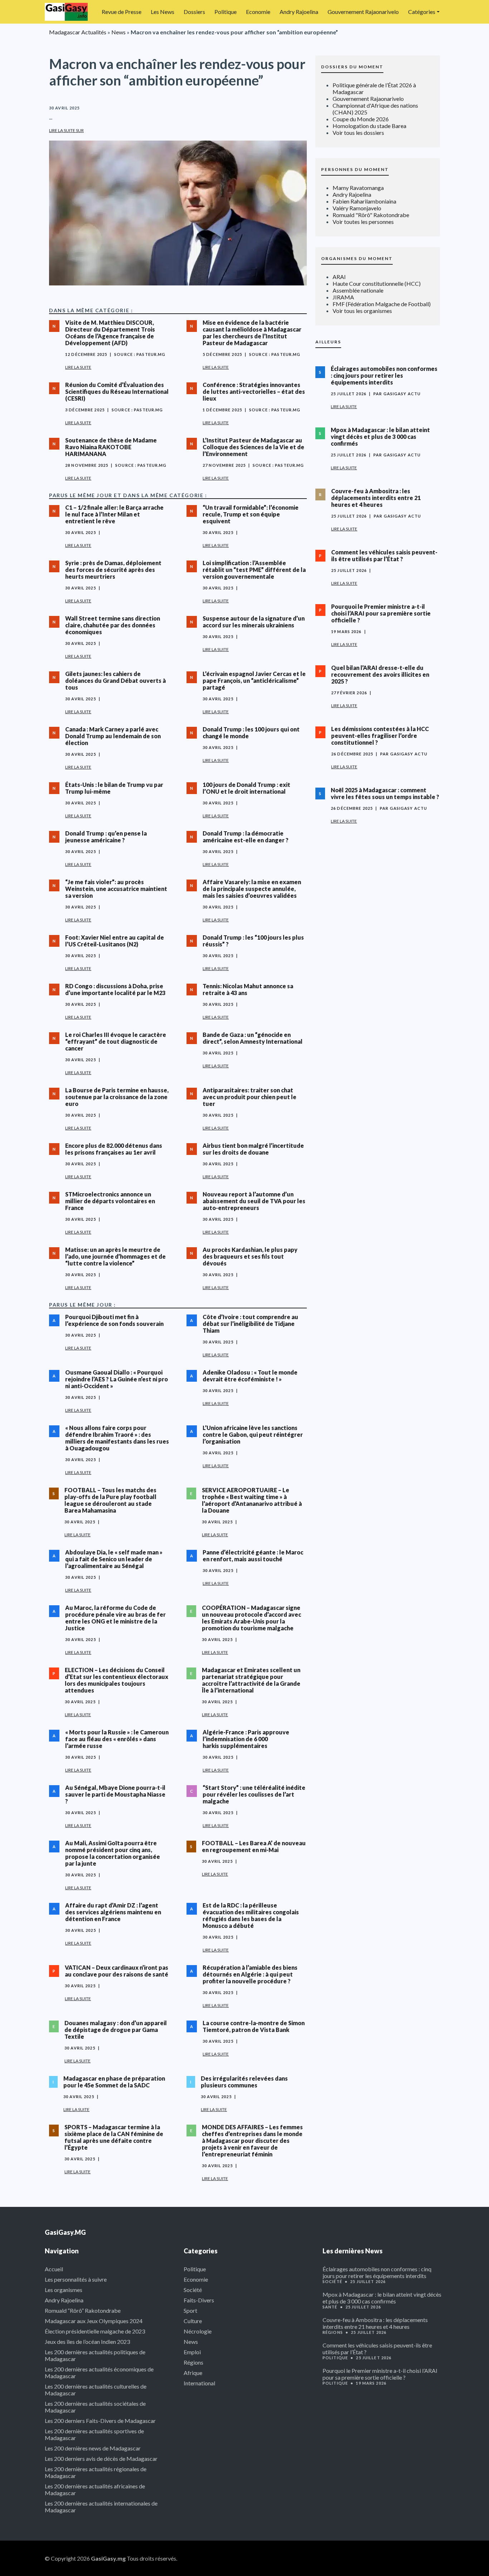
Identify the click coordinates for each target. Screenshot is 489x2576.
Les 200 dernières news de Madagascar (93, 2448)
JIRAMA (343, 297)
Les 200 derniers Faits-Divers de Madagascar (100, 2421)
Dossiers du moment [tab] (352, 67)
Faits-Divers (199, 2300)
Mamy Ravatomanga (358, 188)
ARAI (339, 277)
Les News (163, 12)
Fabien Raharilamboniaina (364, 201)
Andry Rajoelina (299, 12)
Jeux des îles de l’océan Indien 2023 (87, 2342)
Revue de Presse (122, 12)
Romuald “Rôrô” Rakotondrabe (83, 2310)
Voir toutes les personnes (363, 222)
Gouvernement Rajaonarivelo (363, 12)
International (199, 2383)
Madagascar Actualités (78, 32)
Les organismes (64, 2290)
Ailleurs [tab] (328, 342)
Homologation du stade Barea (369, 126)
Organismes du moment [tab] (357, 258)
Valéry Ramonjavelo (357, 208)
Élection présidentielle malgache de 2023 (95, 2331)
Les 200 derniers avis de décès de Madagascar (101, 2459)
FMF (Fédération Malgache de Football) (382, 304)
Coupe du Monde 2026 (361, 119)
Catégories (422, 12)
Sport (190, 2310)
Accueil (54, 2269)
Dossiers (194, 12)
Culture (193, 2321)
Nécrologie (198, 2331)
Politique (226, 12)
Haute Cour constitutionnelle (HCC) (377, 283)
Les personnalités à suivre (76, 2279)
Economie (258, 12)
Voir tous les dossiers (358, 133)
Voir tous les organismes (362, 311)
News (118, 32)
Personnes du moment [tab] (355, 169)
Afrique (193, 2373)
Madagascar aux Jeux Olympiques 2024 (94, 2321)
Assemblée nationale (358, 290)
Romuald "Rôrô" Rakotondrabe (371, 215)
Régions (193, 2362)
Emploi (192, 2352)
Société (193, 2290)
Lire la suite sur (66, 130)
